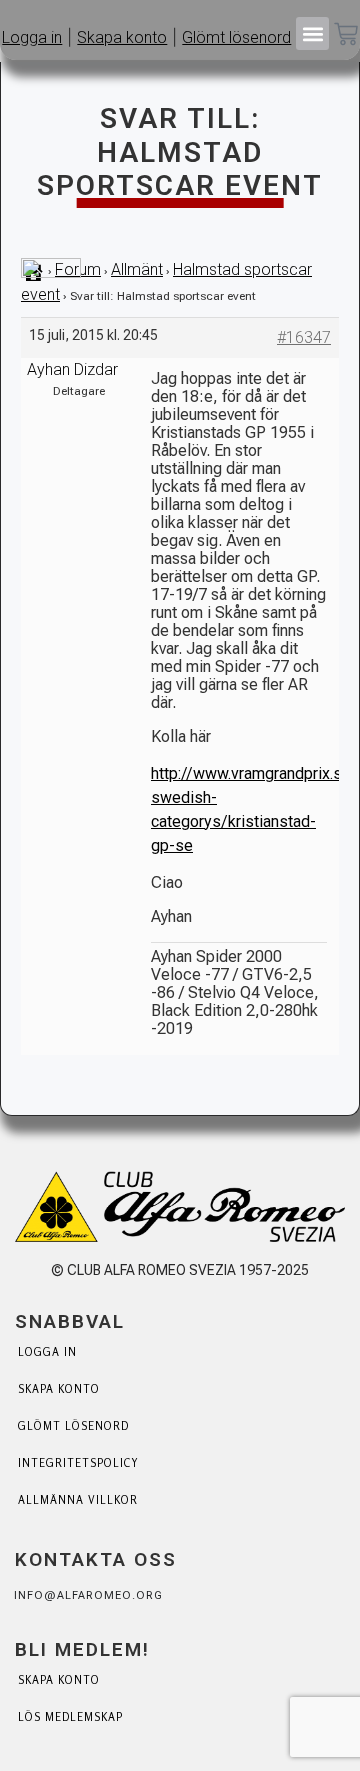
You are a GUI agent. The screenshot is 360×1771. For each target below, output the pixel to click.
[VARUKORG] (346, 36)
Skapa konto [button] (122, 37)
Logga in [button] (32, 37)
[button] (312, 33)
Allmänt (137, 269)
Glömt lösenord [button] (236, 37)
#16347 (304, 337)
